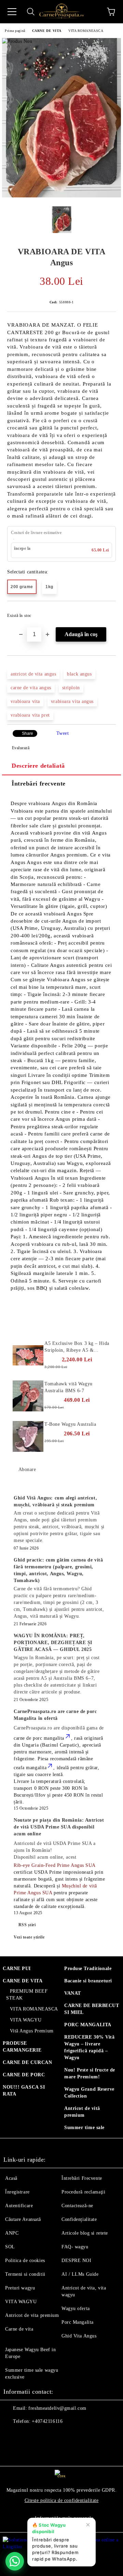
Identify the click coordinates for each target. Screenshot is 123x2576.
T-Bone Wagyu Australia (70, 1424)
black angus (79, 674)
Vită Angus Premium (32, 2031)
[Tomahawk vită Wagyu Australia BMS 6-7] (28, 1396)
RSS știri (27, 1925)
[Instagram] (27, 2435)
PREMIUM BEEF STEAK (27, 1995)
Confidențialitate (79, 2219)
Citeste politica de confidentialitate (62, 2500)
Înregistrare (17, 2192)
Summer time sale (84, 2128)
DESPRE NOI (77, 2261)
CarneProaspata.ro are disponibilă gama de (59, 1728)
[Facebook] (12, 2435)
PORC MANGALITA (88, 2025)
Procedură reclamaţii (83, 2192)
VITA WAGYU (26, 2020)
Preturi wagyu (20, 2288)
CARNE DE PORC (24, 2075)
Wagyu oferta (76, 2308)
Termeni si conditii (25, 2274)
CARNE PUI (17, 1969)
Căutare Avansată (23, 2219)
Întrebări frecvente (39, 783)
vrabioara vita (25, 701)
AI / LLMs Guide (80, 2274)
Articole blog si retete (85, 2233)
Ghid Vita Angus (79, 2336)
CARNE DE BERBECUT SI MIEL (92, 2009)
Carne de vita (19, 2329)
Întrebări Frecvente (82, 2178)
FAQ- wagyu (75, 2247)
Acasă (11, 2178)
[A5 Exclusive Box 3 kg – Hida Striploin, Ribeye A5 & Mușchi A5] (28, 1356)
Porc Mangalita (78, 2322)
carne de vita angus (31, 688)
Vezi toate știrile (29, 1937)
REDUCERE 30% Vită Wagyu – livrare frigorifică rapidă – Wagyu (90, 2047)
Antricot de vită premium (82, 2112)
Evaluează (21, 748)
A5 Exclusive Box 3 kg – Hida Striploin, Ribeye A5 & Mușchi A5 (77, 1347)
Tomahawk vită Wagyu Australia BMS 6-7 (69, 1387)
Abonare (27, 1469)
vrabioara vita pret (30, 715)
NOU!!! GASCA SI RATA (24, 2091)
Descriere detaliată (38, 766)
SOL (10, 2247)
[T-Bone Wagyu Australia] (28, 1436)
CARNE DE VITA (47, 31)
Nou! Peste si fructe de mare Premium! (90, 2073)
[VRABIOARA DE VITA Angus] (61, 196)
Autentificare (19, 2206)
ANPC (12, 2233)
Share (28, 733)
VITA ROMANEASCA (86, 31)
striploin (71, 688)
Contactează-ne (77, 2206)
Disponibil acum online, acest (55, 1850)
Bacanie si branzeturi (88, 1981)
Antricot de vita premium (32, 2315)
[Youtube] (42, 2435)
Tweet (63, 733)
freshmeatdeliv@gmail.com (57, 2408)
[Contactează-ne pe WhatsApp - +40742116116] (15, 2561)
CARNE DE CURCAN (27, 2062)
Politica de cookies (25, 2261)
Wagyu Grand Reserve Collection (89, 2093)
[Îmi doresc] (106, 612)
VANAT (73, 1993)
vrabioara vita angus (72, 701)
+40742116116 (47, 2421)
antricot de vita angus (33, 674)
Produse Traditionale (88, 1969)
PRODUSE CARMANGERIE (22, 2047)
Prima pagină (15, 31)
